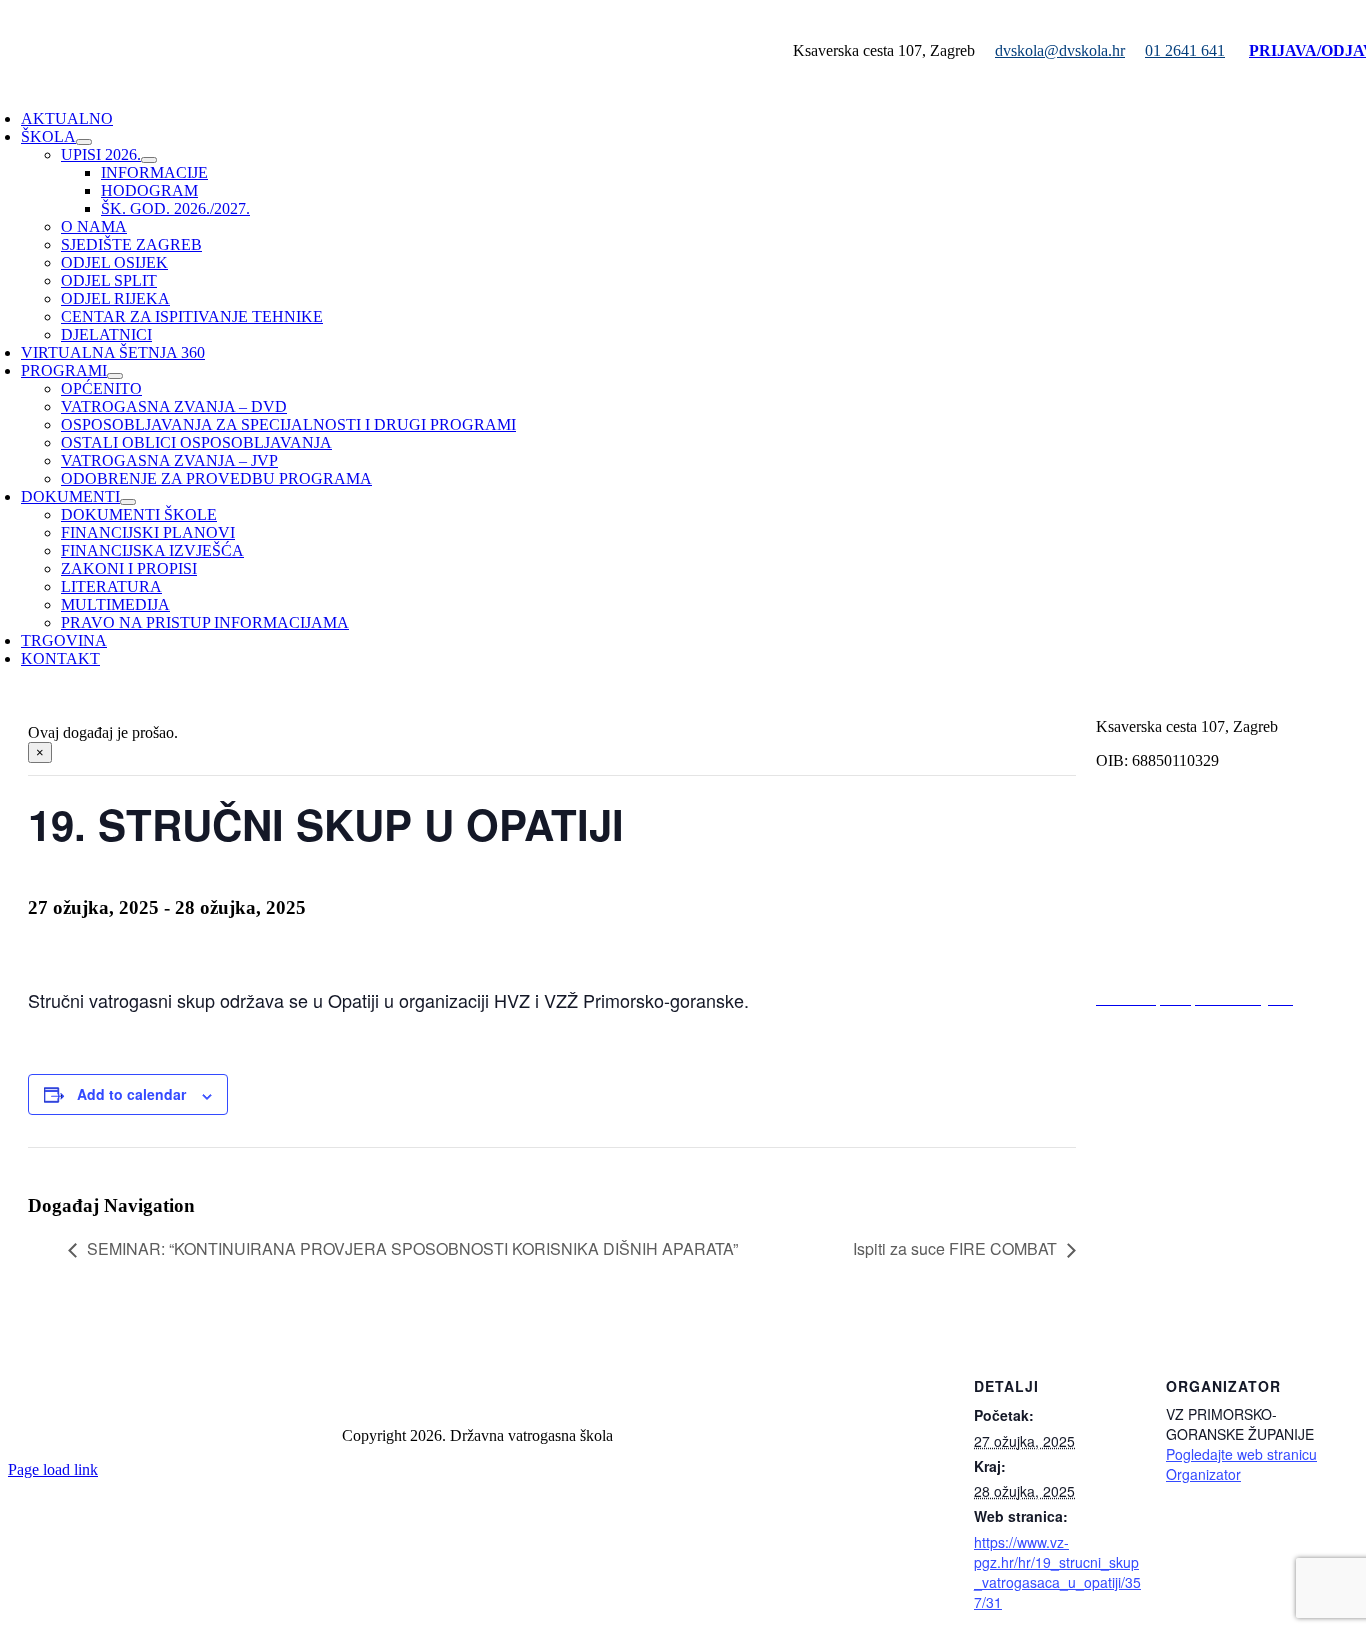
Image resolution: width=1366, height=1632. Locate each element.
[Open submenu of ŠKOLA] (84, 142)
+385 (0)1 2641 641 (1159, 828)
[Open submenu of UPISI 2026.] (149, 160)
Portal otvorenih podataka (1177, 930)
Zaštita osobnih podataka (477, 1401)
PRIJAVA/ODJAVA (1164, 862)
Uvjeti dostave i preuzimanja (1186, 1288)
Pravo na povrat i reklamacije (1188, 1254)
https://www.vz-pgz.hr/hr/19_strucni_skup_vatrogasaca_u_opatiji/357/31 (1057, 1572)
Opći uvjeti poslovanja (1167, 1220)
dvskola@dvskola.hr (1060, 50)
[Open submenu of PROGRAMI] (115, 376)
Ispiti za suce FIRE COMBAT (955, 1248)
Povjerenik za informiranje (1179, 964)
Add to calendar (131, 1094)
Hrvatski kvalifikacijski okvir (1187, 1100)
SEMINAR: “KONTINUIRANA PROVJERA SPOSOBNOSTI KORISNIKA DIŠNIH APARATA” (412, 1248)
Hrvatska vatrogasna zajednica (1192, 1066)
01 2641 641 (1185, 50)
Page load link (53, 1469)
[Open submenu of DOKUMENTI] (128, 502)
